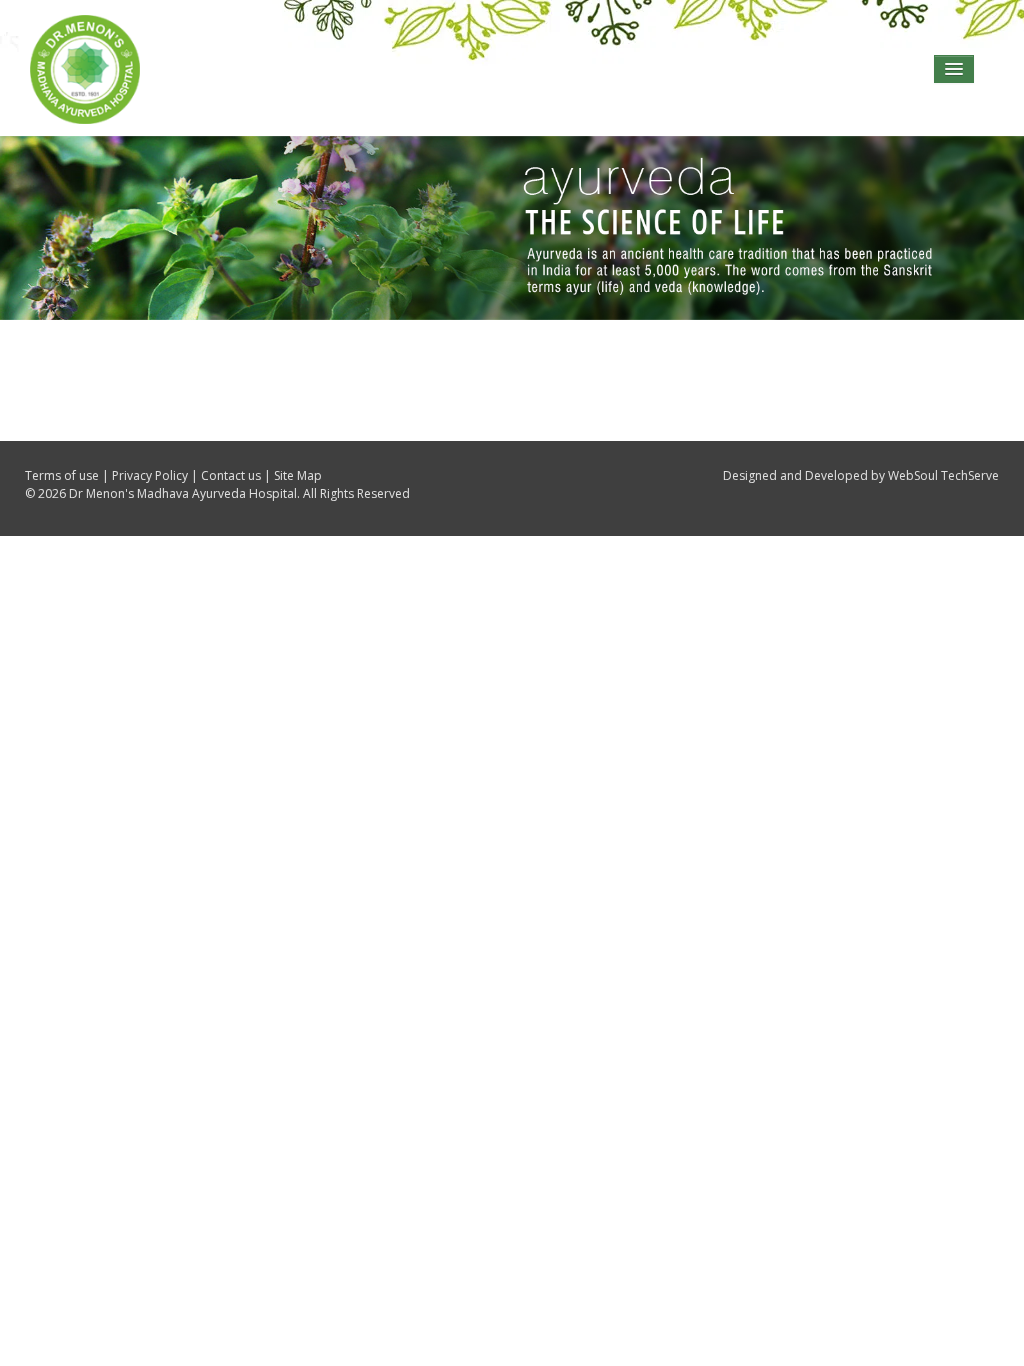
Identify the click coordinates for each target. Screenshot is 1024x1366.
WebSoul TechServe (943, 475)
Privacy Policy (150, 475)
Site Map (298, 475)
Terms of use (62, 475)
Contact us (231, 475)
